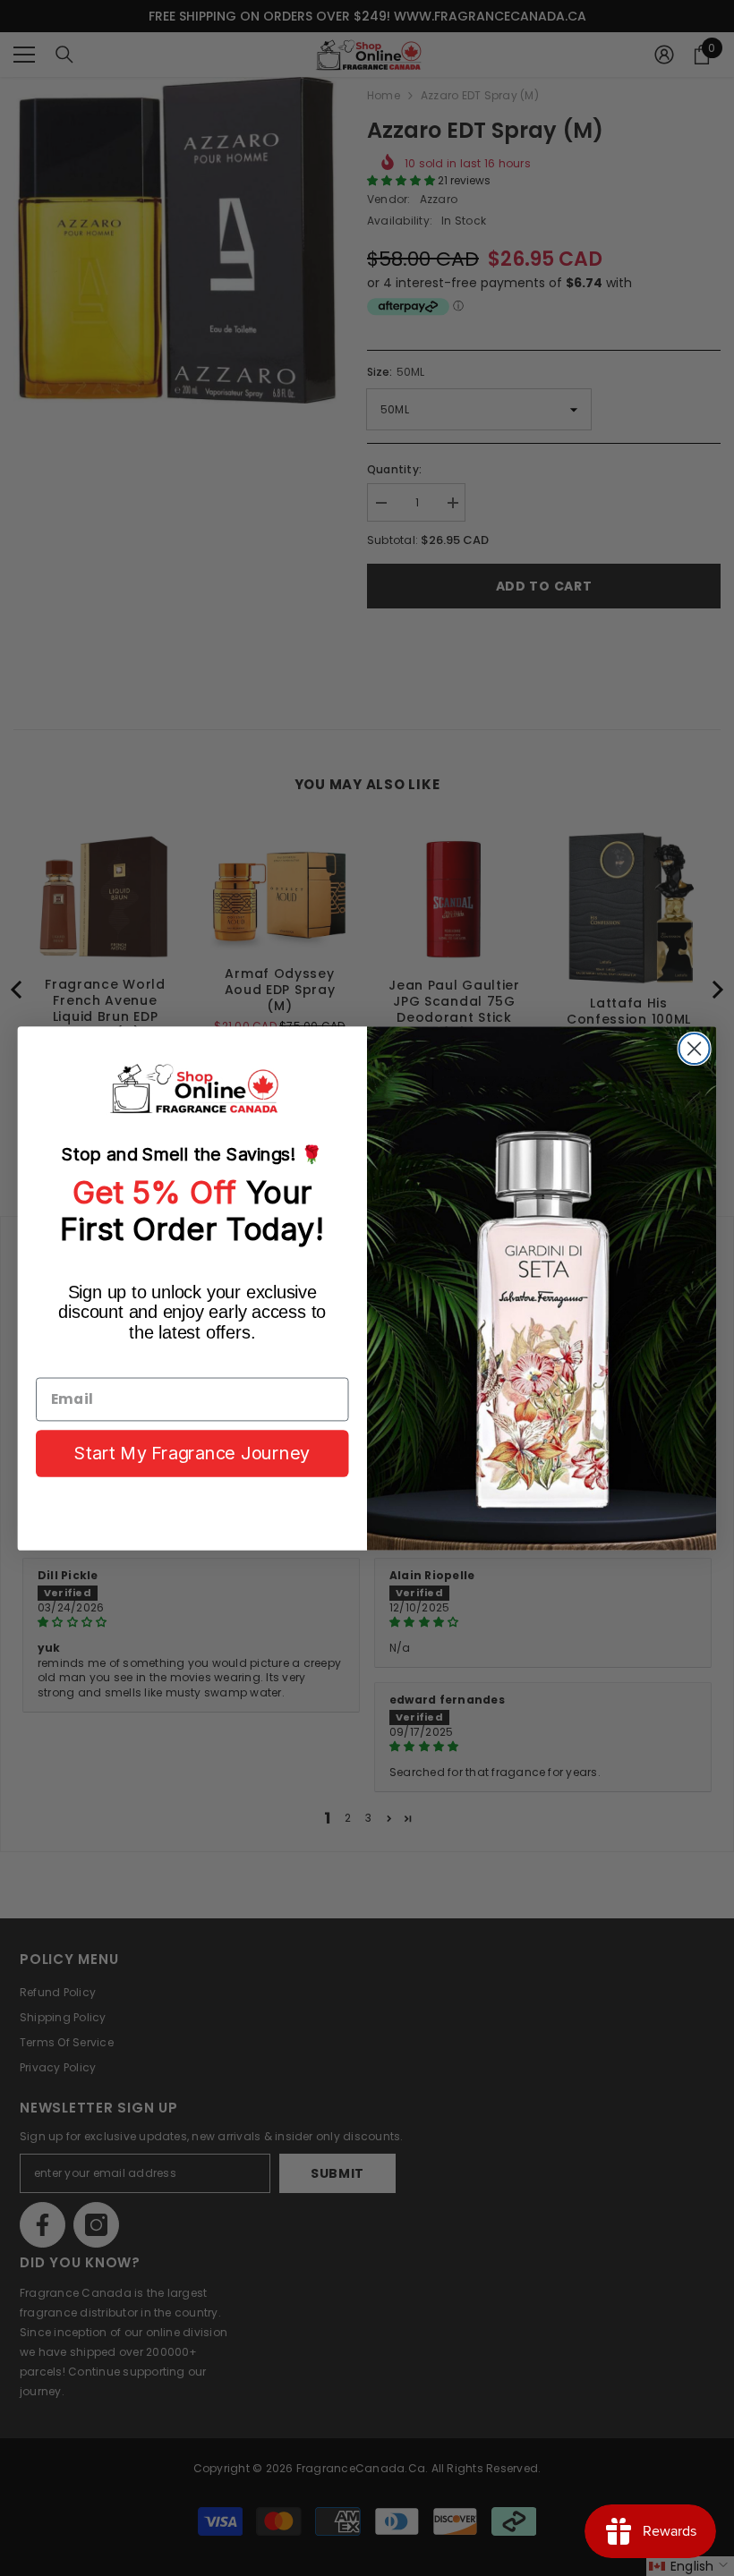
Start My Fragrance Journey (192, 1453)
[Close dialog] (695, 1048)
